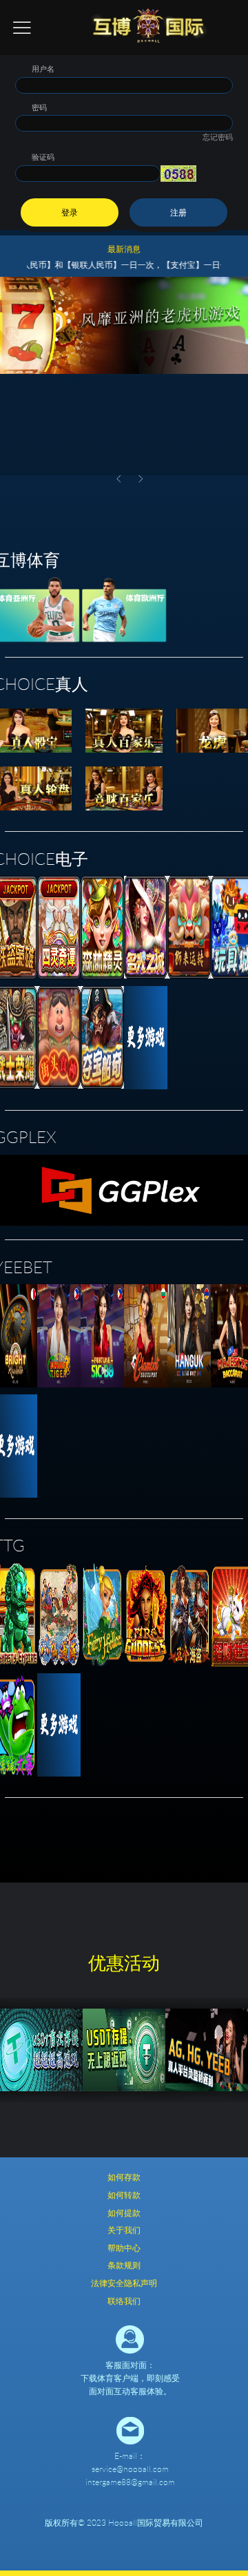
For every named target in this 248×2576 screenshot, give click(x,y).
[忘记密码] (124, 118)
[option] (124, 376)
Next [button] (141, 479)
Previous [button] (118, 479)
